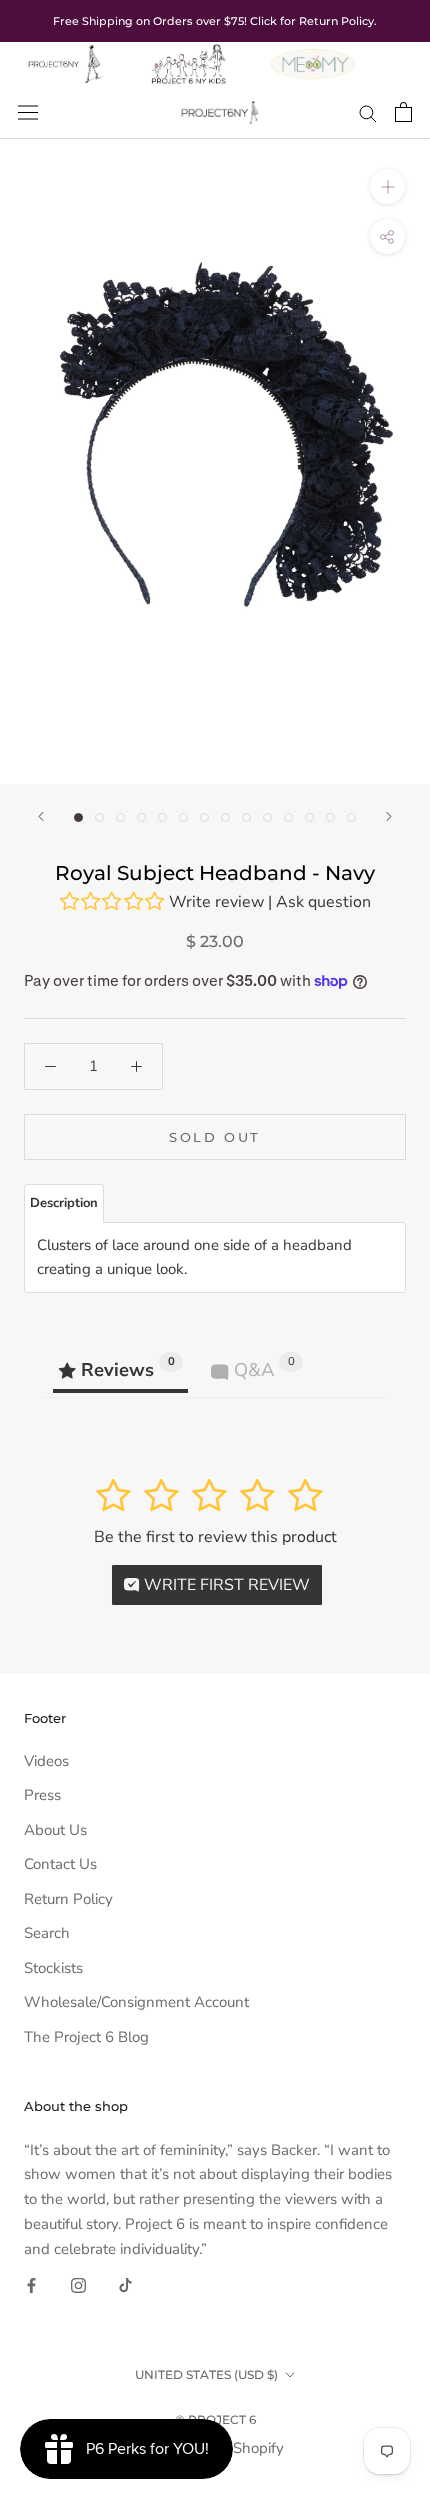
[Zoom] (387, 186)
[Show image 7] (204, 817)
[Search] (368, 112)
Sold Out (215, 1137)
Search (47, 1933)
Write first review (225, 1585)
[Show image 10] (267, 817)
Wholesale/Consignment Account (136, 2002)
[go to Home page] (64, 54)
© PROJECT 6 (215, 2419)
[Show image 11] (288, 817)
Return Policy (68, 1899)
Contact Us (60, 1864)
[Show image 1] (78, 817)
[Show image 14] (351, 817)
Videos (46, 1761)
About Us (55, 1830)
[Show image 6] (183, 817)
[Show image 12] (309, 817)
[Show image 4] (141, 817)
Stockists (53, 1968)
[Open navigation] (28, 112)
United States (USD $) (206, 2374)
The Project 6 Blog (86, 2037)
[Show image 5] (162, 817)
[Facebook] (31, 2284)
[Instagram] (78, 2284)
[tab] (64, 1203)
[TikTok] (125, 2284)
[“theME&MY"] (313, 54)
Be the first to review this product (215, 1537)
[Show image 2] (99, 817)
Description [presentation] (64, 1203)
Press (42, 1795)
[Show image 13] (330, 817)
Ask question (323, 902)
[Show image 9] (246, 817)
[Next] (389, 816)
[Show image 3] (120, 817)
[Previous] (41, 816)
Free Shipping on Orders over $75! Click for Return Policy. (215, 21)
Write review (216, 902)
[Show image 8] (225, 817)
